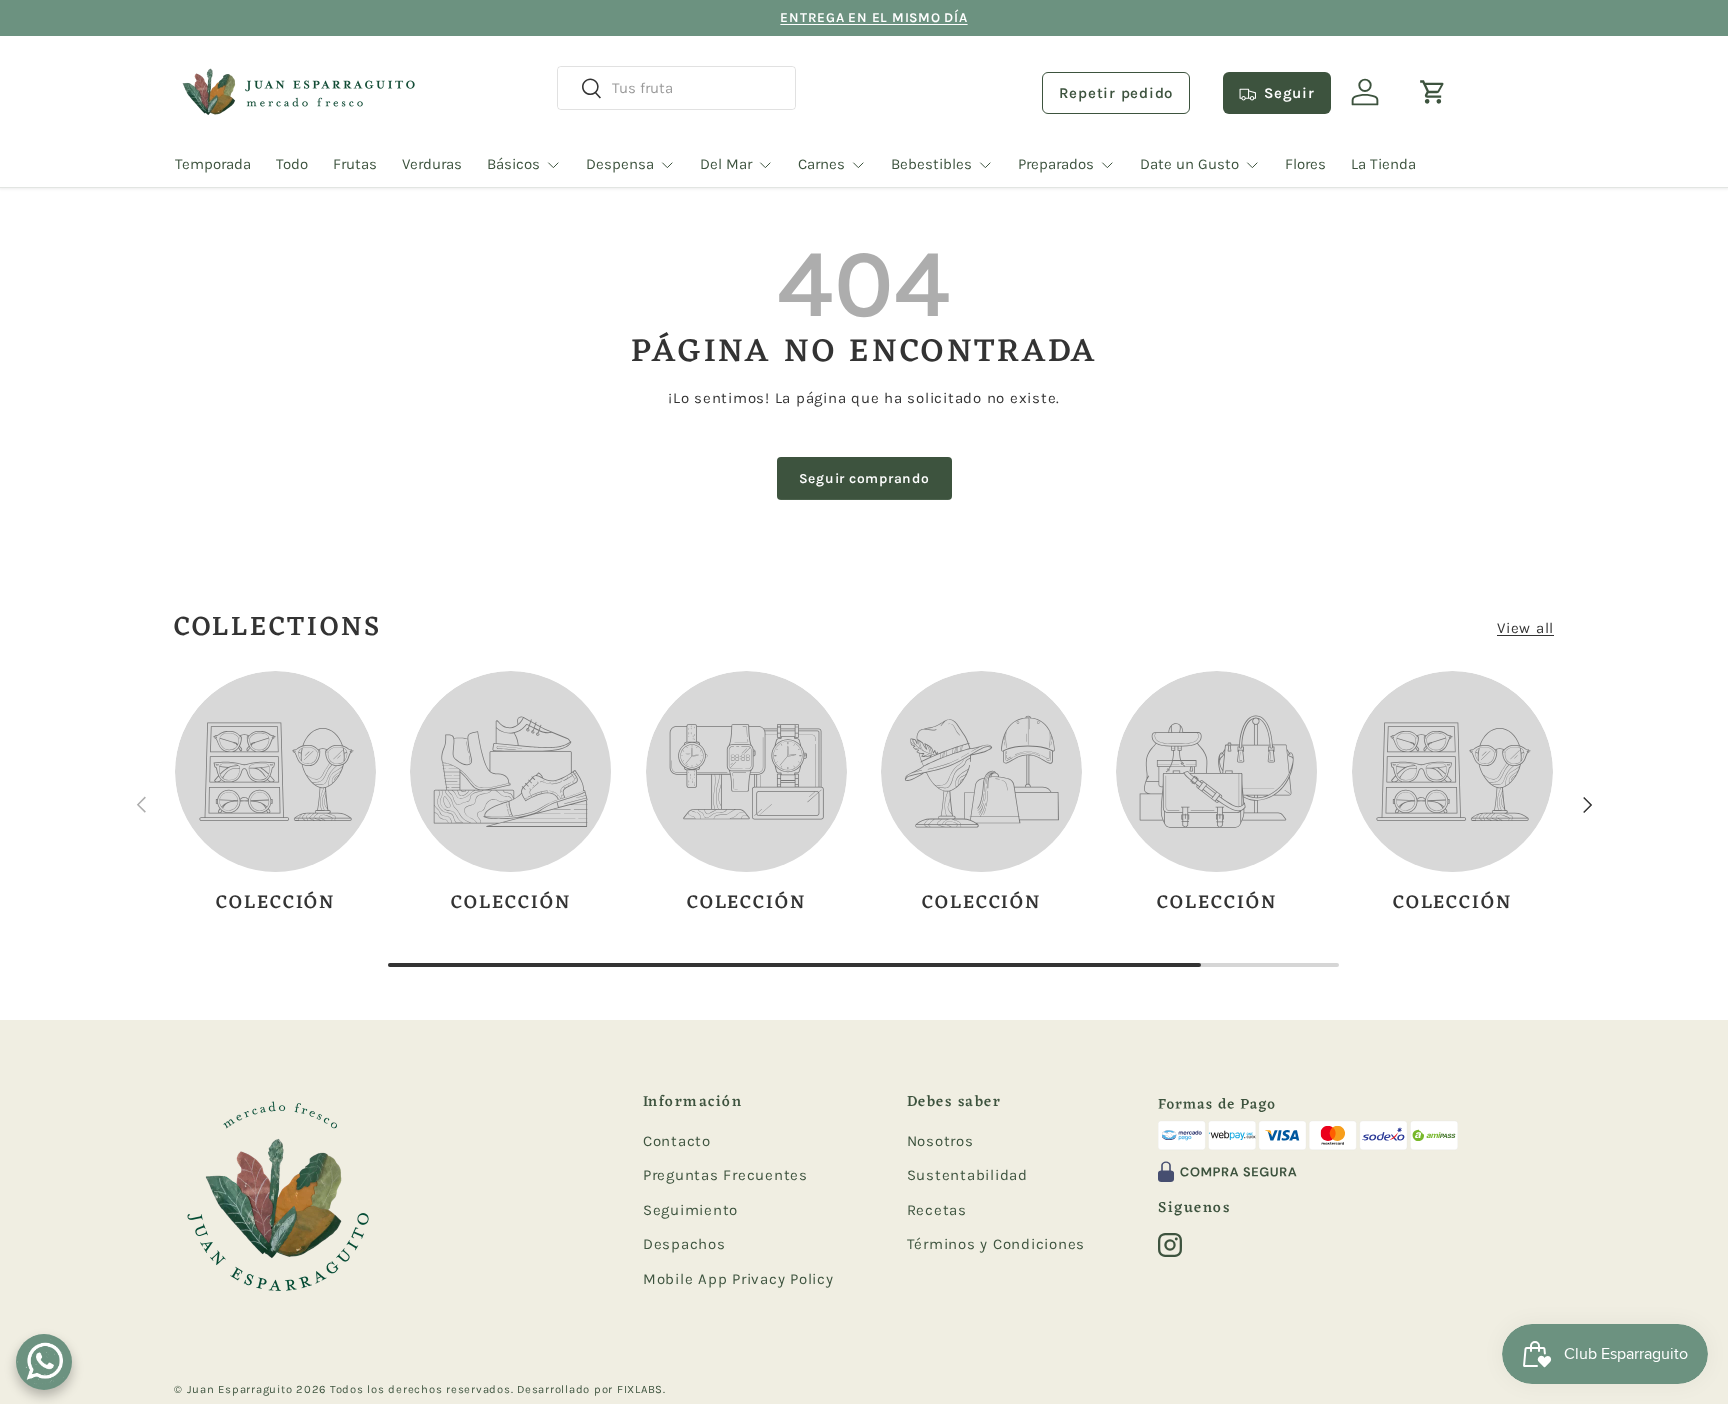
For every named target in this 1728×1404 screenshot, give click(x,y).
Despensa (620, 164)
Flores (1305, 164)
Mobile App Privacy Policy (738, 1279)
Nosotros (940, 1141)
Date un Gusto (1189, 164)
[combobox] (676, 88)
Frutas (355, 164)
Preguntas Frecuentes (725, 1175)
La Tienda (1383, 164)
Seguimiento (690, 1210)
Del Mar (726, 164)
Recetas (937, 1210)
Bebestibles (931, 164)
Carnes (821, 164)
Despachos (684, 1244)
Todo (292, 164)
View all (1525, 628)
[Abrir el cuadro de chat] (44, 1362)
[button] (1433, 92)
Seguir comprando (864, 478)
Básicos (513, 164)
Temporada (213, 164)
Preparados (1056, 164)
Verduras (432, 164)
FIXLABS (640, 1389)
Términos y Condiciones (996, 1244)
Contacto (677, 1141)
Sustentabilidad (967, 1175)
